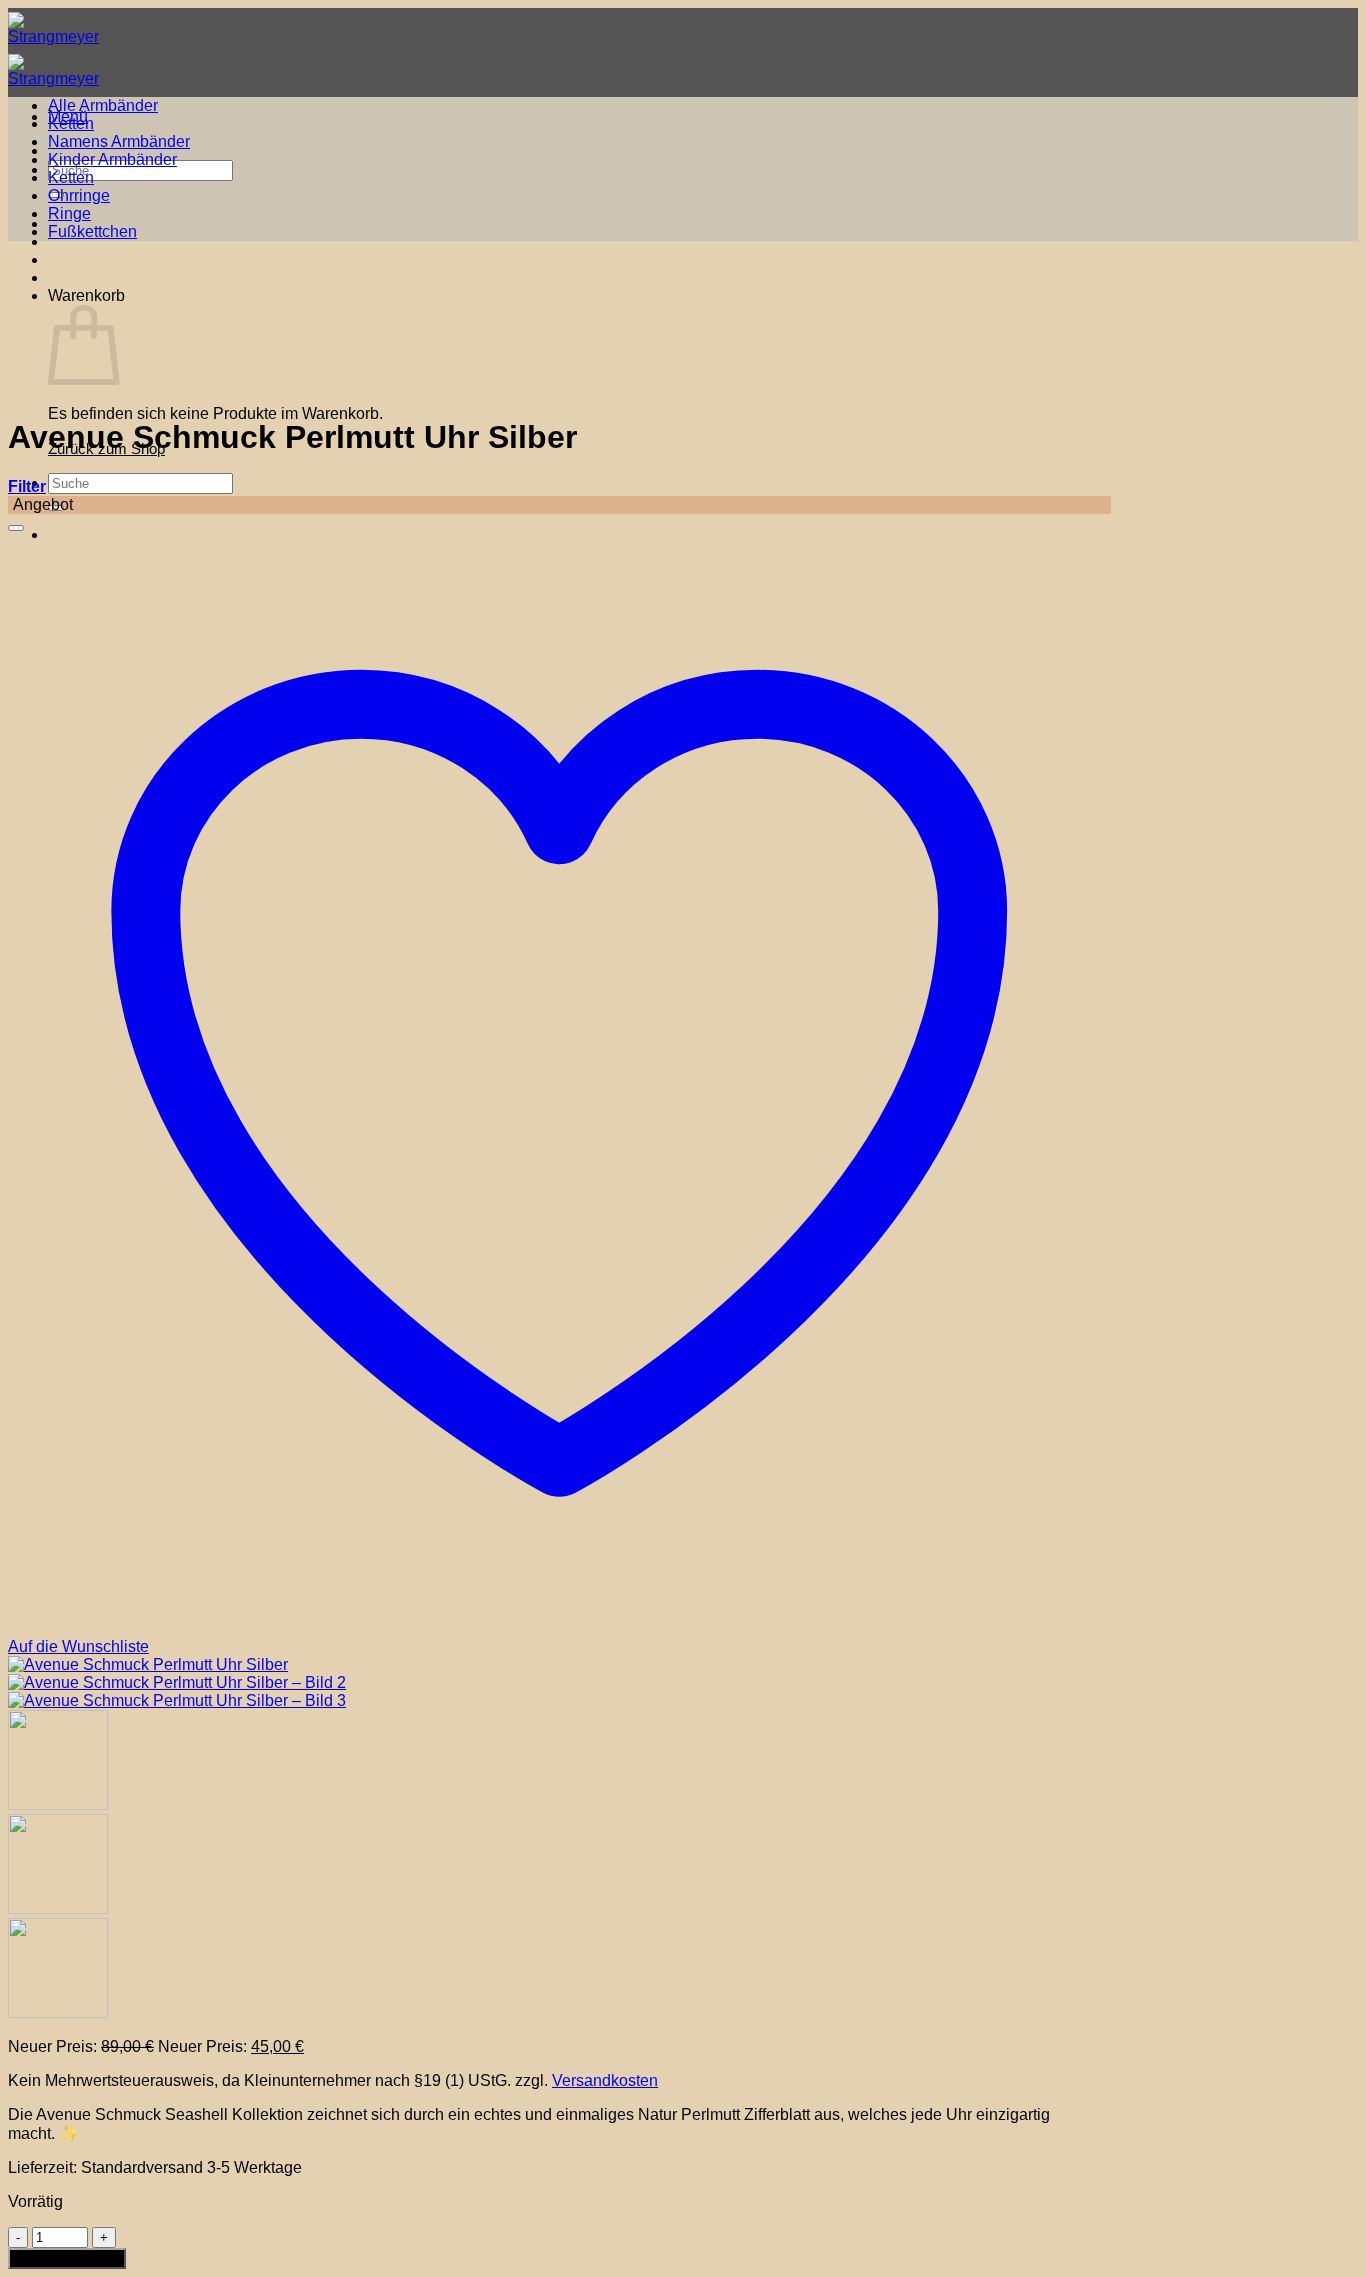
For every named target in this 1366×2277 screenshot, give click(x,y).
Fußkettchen (92, 231)
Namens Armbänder (119, 141)
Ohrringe (79, 195)
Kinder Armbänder (112, 159)
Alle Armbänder (103, 105)
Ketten (71, 123)
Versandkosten (605, 2080)
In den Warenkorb (67, 2258)
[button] (27, 486)
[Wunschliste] (16, 528)
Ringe (69, 213)
